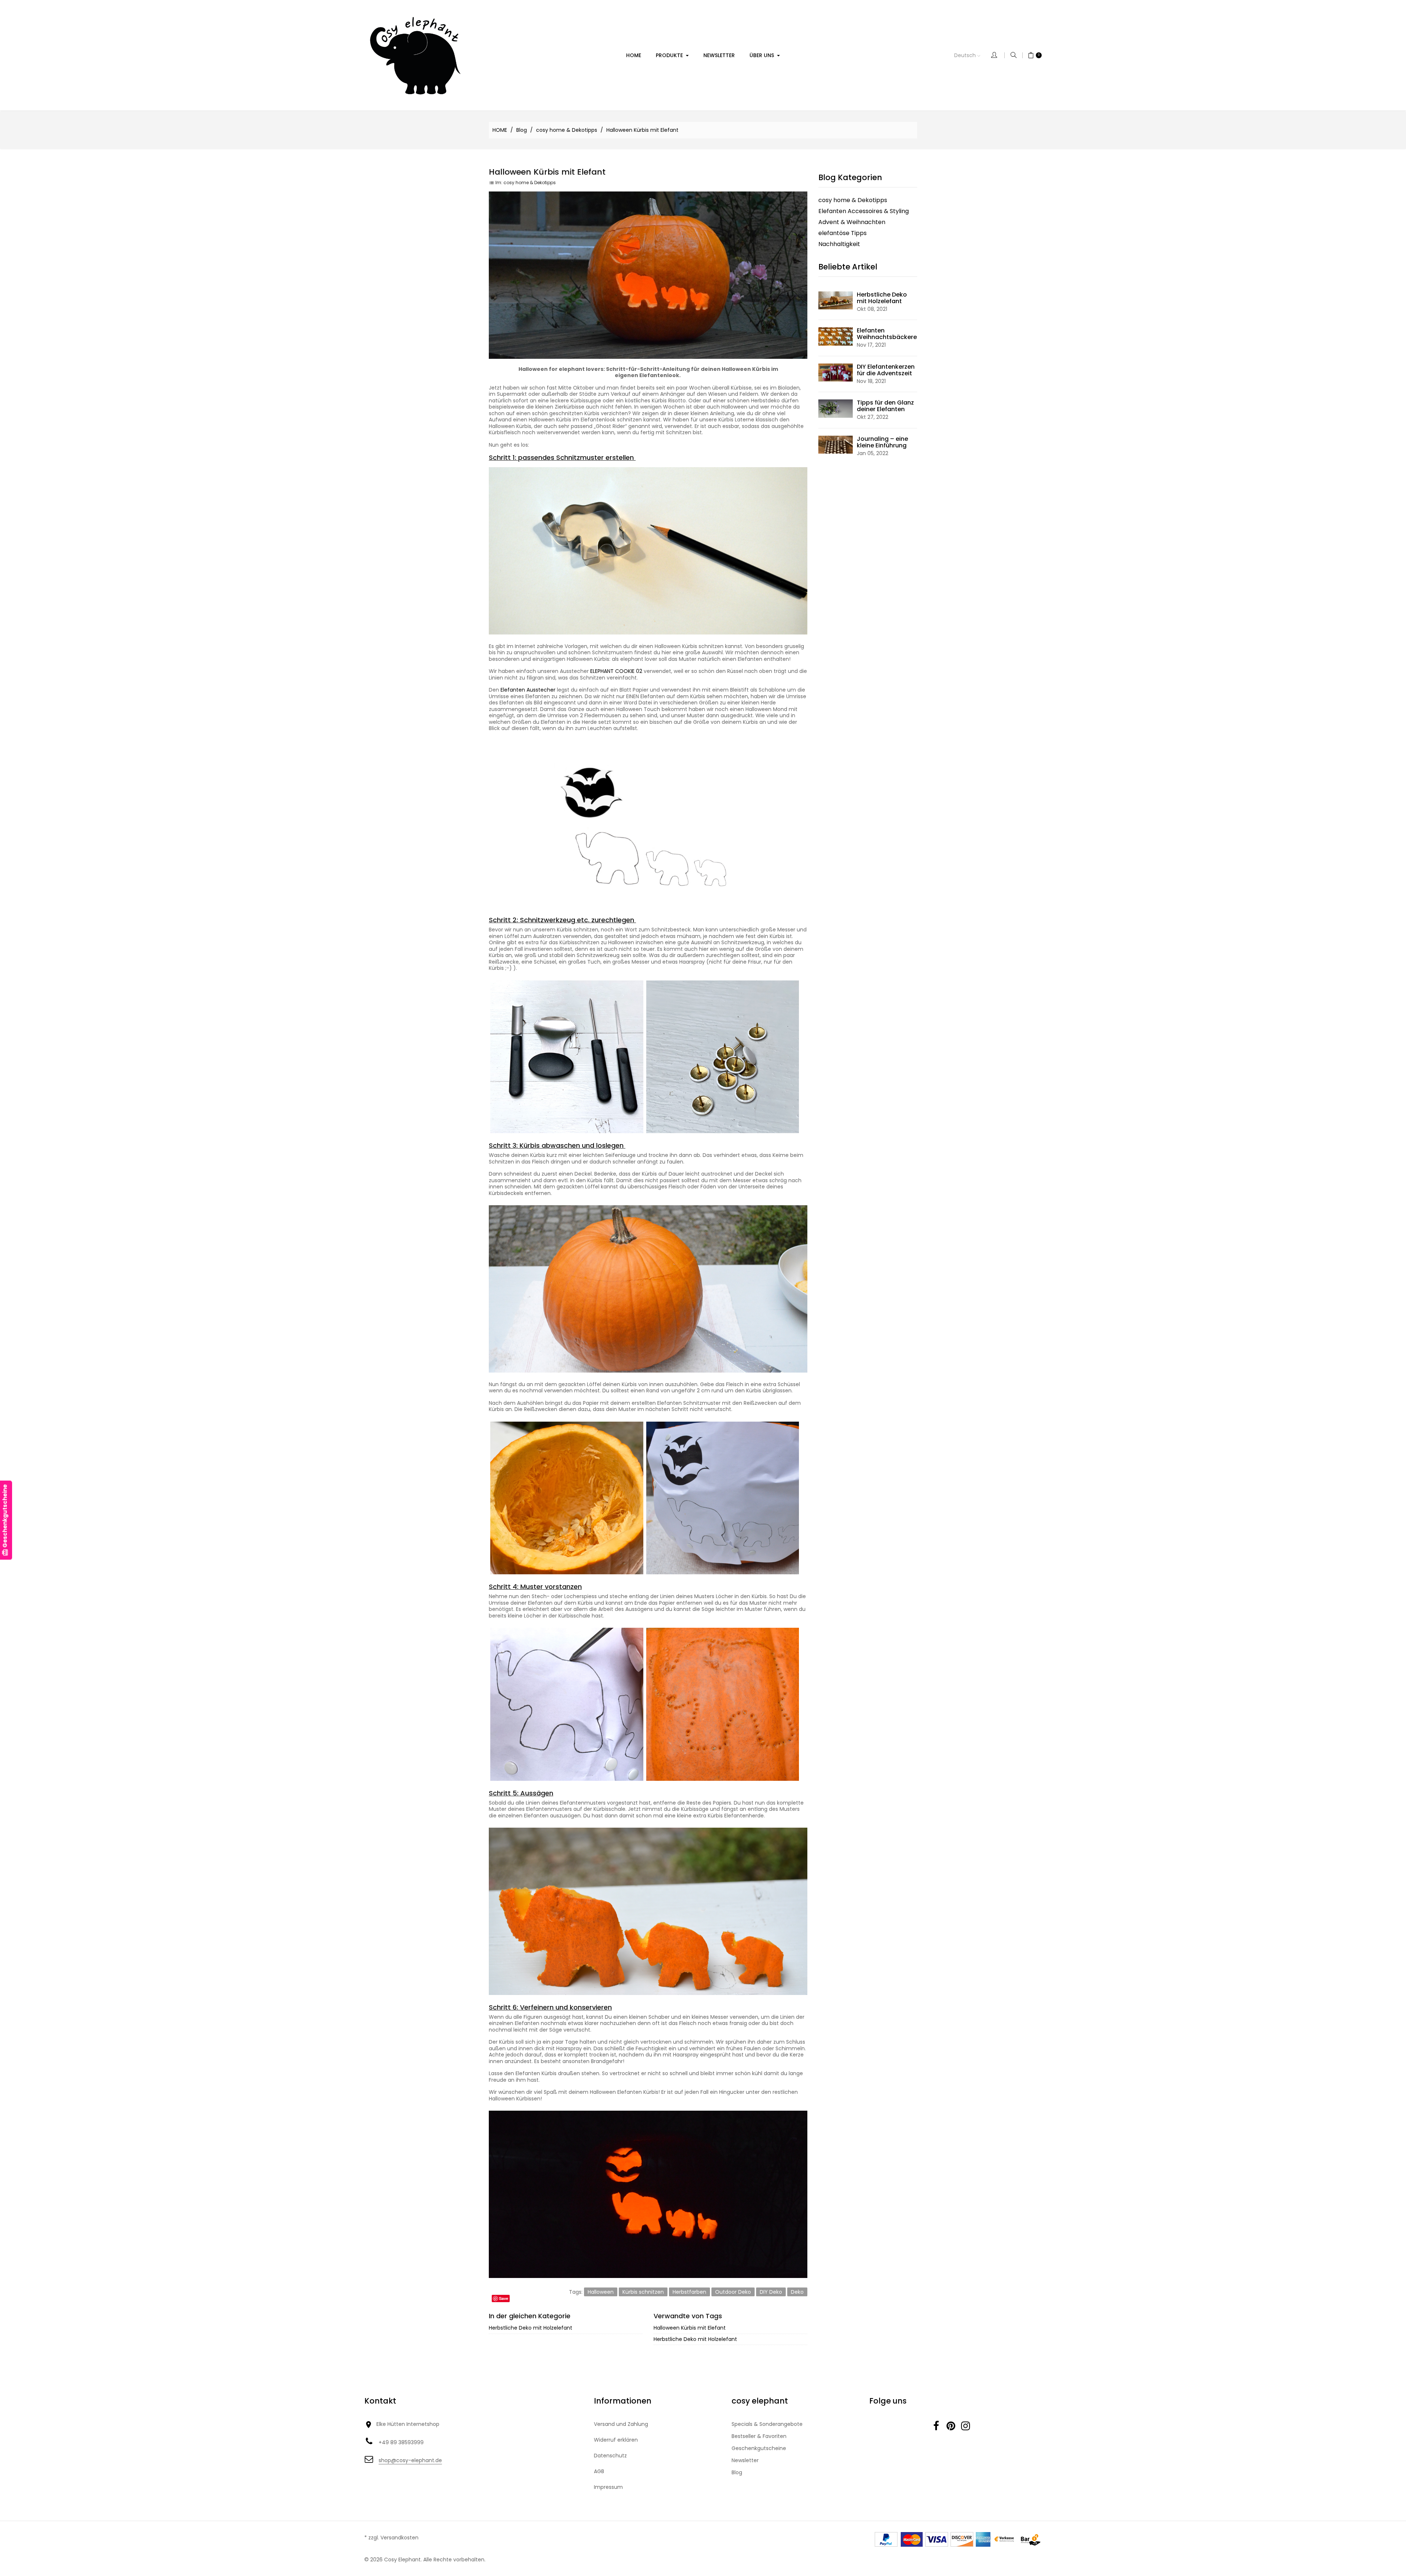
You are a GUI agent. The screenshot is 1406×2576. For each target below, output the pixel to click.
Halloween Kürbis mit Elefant (690, 2328)
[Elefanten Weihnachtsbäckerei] (836, 336)
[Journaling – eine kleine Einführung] (836, 444)
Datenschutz (610, 2456)
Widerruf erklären (616, 2440)
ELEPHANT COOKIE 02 (617, 671)
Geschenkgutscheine (759, 2448)
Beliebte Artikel (848, 267)
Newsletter (745, 2460)
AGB (599, 2471)
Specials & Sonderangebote (767, 2424)
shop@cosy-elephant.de (410, 2460)
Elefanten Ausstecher (528, 690)
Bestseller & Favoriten (759, 2436)
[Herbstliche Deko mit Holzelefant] (836, 300)
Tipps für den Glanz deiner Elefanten (885, 406)
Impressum (608, 2487)
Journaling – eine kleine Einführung (882, 442)
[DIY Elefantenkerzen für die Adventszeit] (836, 372)
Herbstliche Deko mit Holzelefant (531, 2328)
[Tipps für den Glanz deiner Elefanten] (836, 408)
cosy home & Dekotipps (530, 183)
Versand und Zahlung (621, 2424)
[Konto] (998, 55)
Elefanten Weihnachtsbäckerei (888, 334)
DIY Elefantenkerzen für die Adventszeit (886, 370)
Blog (737, 2472)
